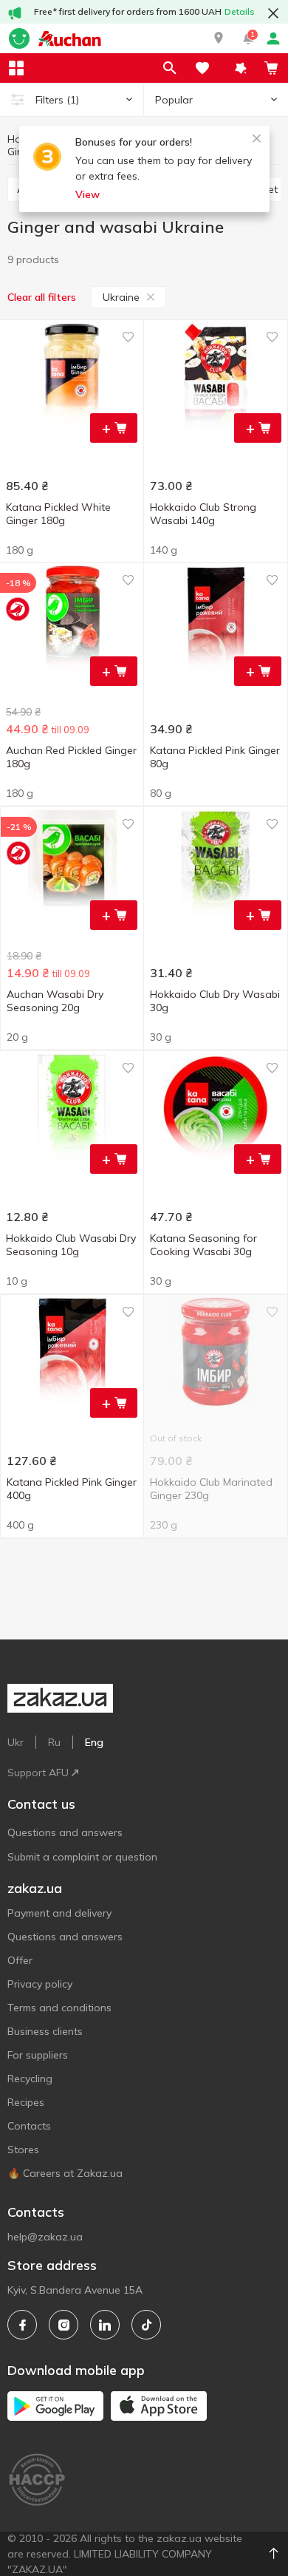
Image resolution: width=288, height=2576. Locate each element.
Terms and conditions (59, 2008)
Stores (23, 2150)
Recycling (30, 2079)
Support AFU (38, 1773)
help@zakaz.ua (45, 2237)
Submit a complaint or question (82, 1857)
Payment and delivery (59, 1913)
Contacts (29, 2126)
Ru (54, 1742)
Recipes (26, 2102)
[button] (219, 38)
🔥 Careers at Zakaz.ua (65, 2173)
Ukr (16, 1742)
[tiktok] (146, 2325)
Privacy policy (40, 1984)
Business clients (45, 2031)
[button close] (273, 13)
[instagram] (64, 2325)
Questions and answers (65, 1832)
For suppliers (38, 2055)
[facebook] (22, 2325)
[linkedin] (105, 2325)
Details (240, 11)
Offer (20, 1960)
